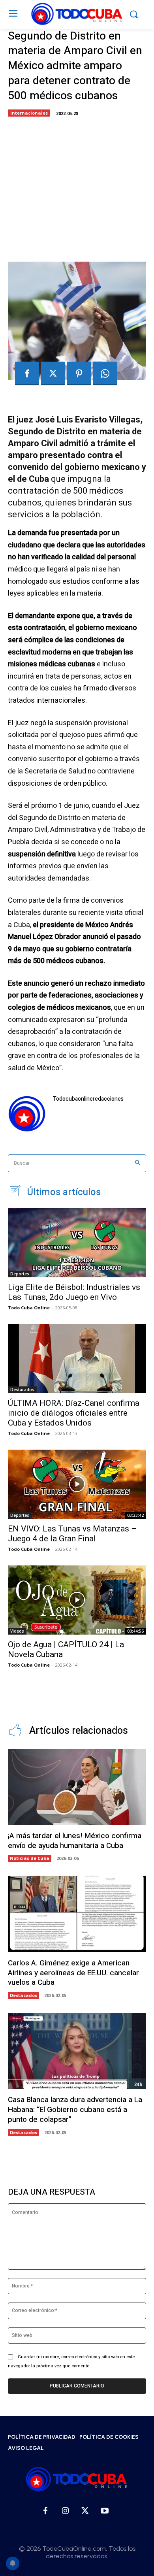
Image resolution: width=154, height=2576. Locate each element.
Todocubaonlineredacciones (88, 1099)
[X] (53, 373)
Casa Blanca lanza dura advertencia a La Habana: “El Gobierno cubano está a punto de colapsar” (75, 2109)
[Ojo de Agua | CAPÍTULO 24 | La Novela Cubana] (77, 1600)
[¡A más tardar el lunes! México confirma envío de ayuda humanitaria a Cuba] (77, 1787)
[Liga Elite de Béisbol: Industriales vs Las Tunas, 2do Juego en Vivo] (77, 1243)
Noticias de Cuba (30, 1858)
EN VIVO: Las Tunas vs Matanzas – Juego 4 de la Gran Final (72, 1534)
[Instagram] (65, 2511)
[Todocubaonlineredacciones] (27, 1114)
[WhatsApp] (105, 373)
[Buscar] (138, 1163)
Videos (17, 1631)
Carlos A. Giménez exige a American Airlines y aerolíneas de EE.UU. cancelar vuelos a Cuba (73, 1973)
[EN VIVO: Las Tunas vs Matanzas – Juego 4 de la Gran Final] (77, 1484)
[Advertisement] (77, 187)
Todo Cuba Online (29, 1308)
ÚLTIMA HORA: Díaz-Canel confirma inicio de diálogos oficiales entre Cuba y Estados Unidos (74, 1413)
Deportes (20, 1274)
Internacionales (29, 113)
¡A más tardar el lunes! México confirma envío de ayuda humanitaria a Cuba (75, 1841)
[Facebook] (27, 373)
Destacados (22, 1390)
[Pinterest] (79, 373)
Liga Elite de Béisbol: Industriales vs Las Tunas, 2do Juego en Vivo (74, 1292)
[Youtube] (105, 2511)
